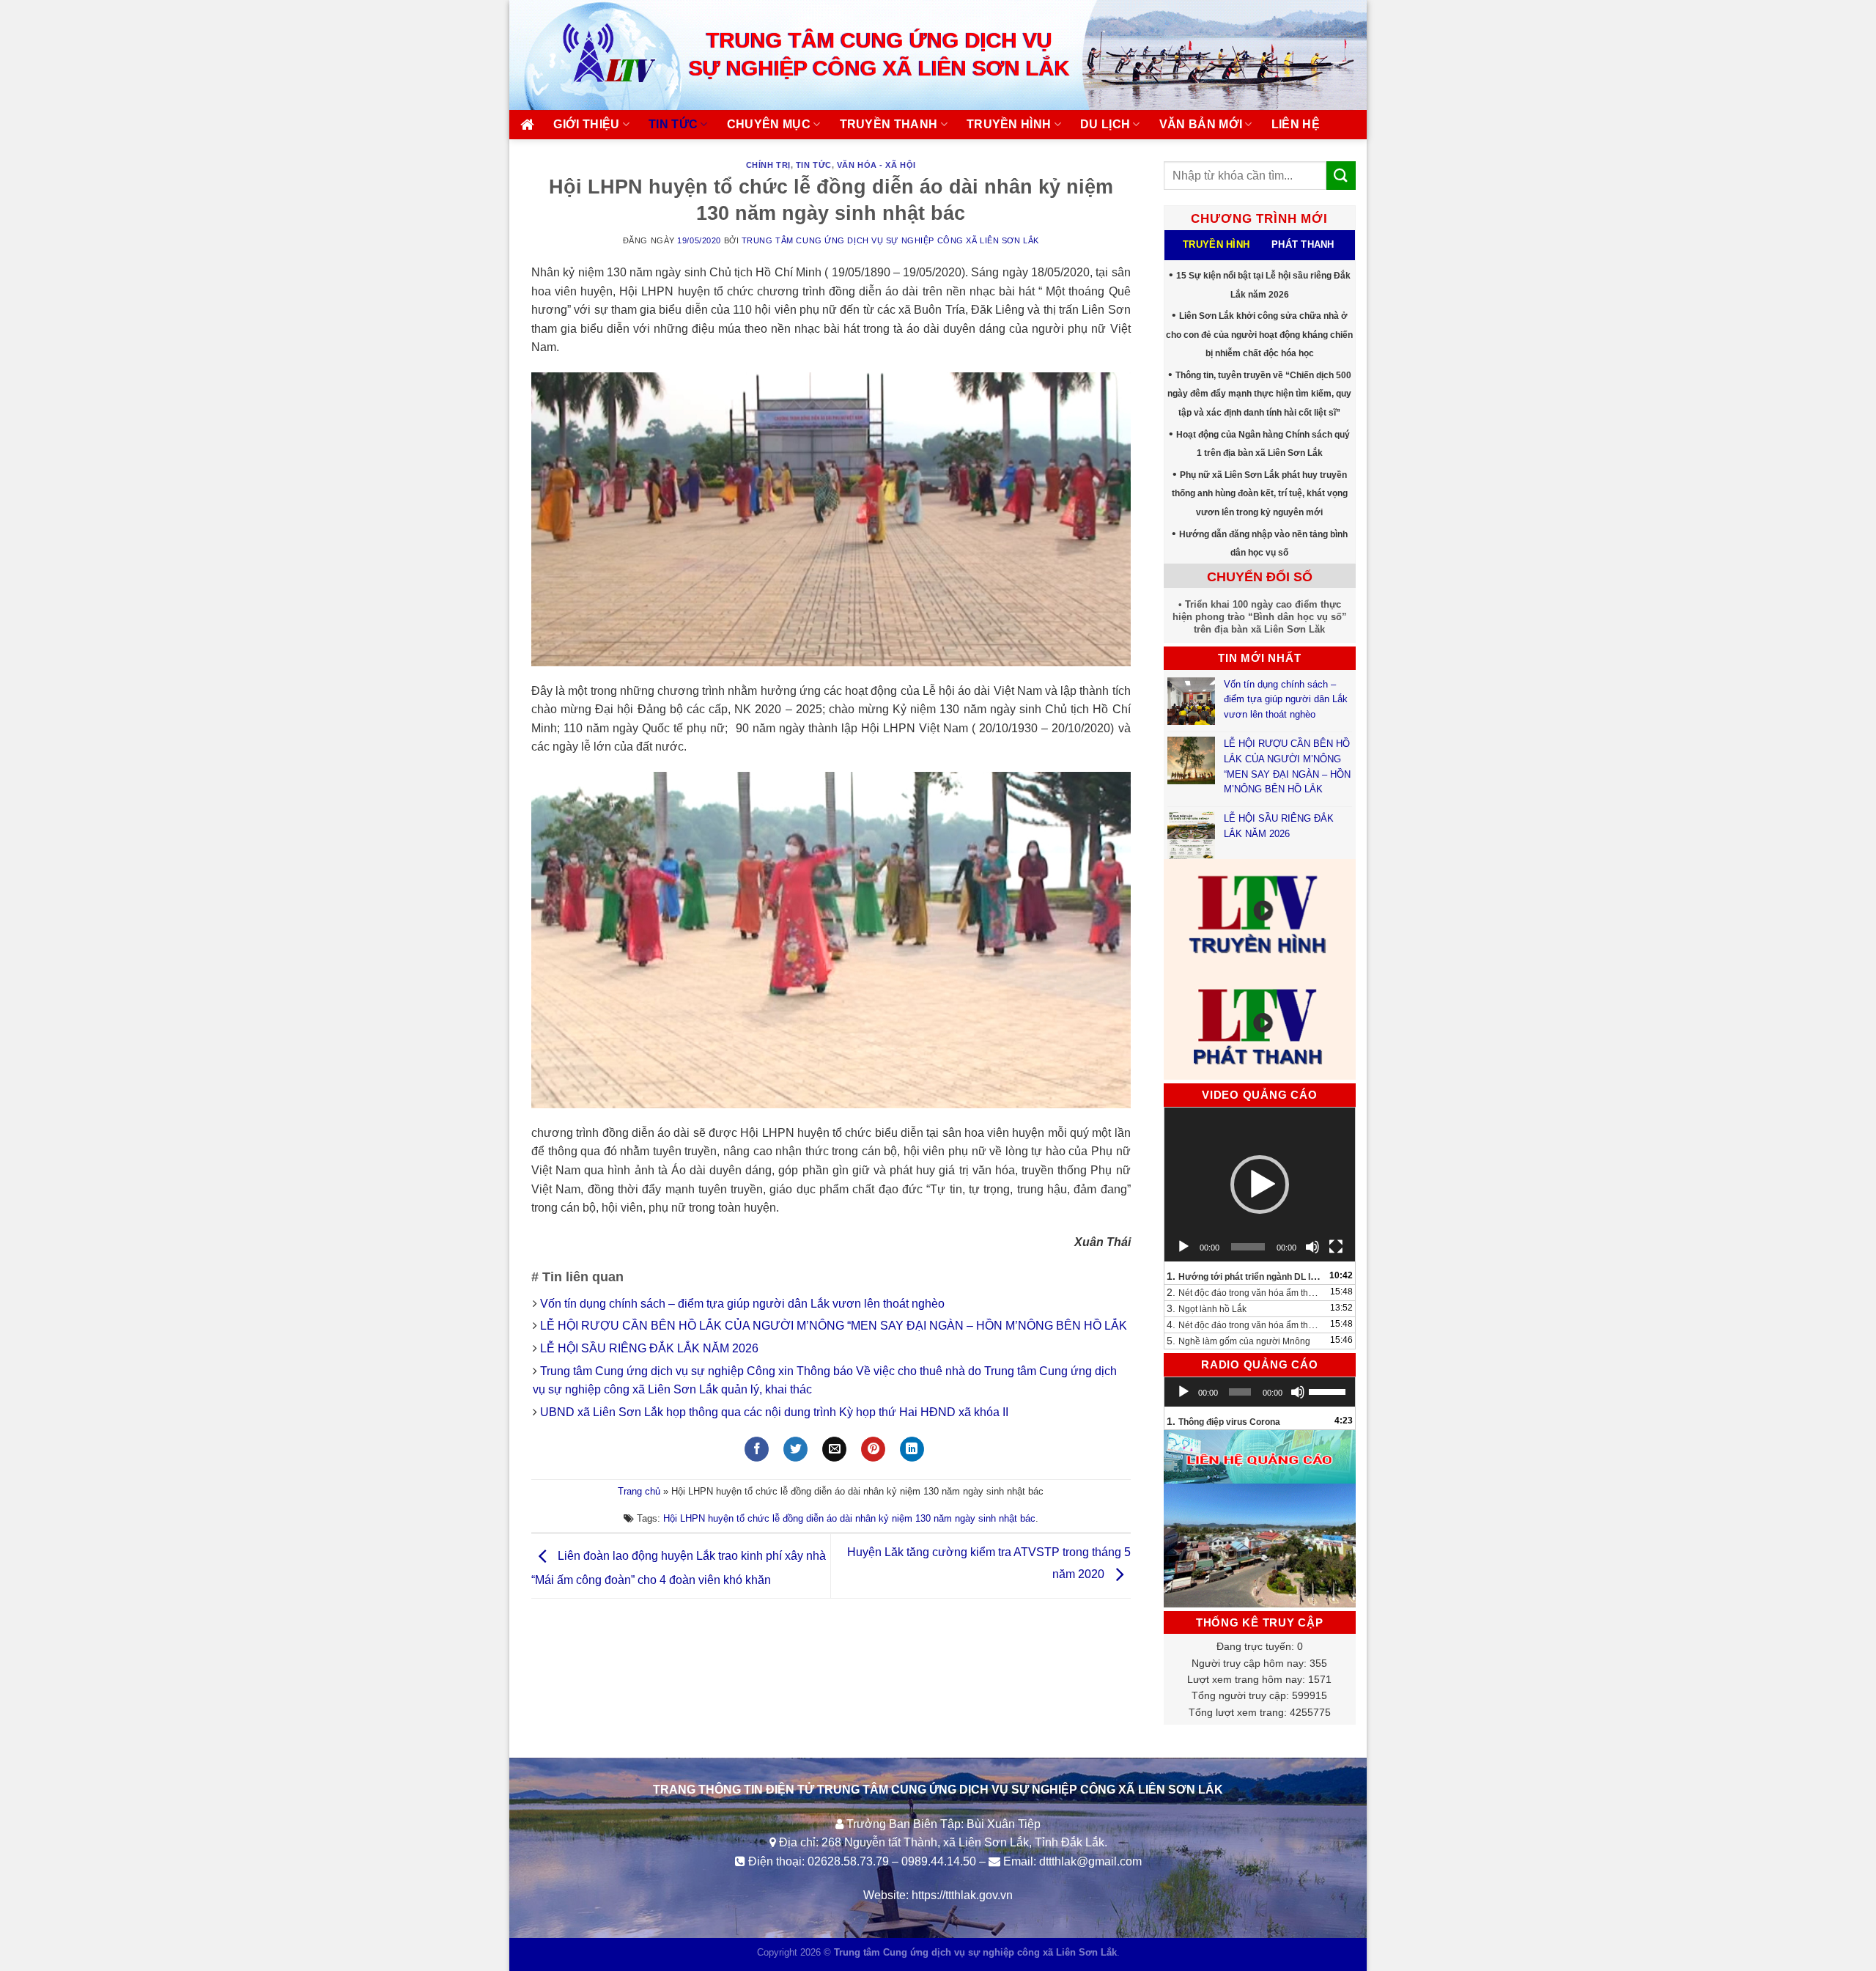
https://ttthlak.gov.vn (962, 1895)
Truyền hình (1009, 124)
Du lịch (1105, 124)
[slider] (1328, 1390)
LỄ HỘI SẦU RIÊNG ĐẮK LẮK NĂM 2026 (649, 1348)
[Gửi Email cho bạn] (834, 1449)
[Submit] (1341, 176)
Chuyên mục (769, 124)
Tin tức (673, 124)
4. (1245, 1325)
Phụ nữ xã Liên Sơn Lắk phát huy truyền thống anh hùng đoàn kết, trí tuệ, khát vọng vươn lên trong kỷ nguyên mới (1260, 494)
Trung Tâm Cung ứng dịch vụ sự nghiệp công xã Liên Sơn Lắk (890, 240)
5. (1238, 1341)
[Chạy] (1183, 1247)
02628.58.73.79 (848, 1861)
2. (1245, 1292)
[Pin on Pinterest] (873, 1449)
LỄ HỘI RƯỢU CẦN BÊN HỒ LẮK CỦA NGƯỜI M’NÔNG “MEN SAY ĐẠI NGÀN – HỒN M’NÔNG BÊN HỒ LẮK (834, 1326)
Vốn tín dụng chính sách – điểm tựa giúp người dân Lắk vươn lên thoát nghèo (742, 1304)
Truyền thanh (889, 124)
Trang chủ (639, 1491)
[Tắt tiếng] (1312, 1247)
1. (1245, 1276)
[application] (1260, 1185)
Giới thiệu (586, 124)
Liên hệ (1296, 124)
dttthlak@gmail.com (1090, 1861)
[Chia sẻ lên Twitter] (795, 1449)
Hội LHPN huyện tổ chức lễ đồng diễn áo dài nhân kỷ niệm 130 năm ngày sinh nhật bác (849, 1518)
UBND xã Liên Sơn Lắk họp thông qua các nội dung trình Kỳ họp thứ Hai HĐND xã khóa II (774, 1412)
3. (1207, 1308)
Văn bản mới (1201, 124)
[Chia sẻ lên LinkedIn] (912, 1449)
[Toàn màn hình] (1336, 1247)
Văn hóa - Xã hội (876, 165)
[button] (1260, 1185)
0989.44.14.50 (939, 1861)
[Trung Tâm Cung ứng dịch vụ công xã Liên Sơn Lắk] (594, 55)
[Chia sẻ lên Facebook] (757, 1449)
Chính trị (768, 165)
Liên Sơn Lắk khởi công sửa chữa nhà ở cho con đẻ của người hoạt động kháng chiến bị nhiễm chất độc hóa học (1259, 335)
